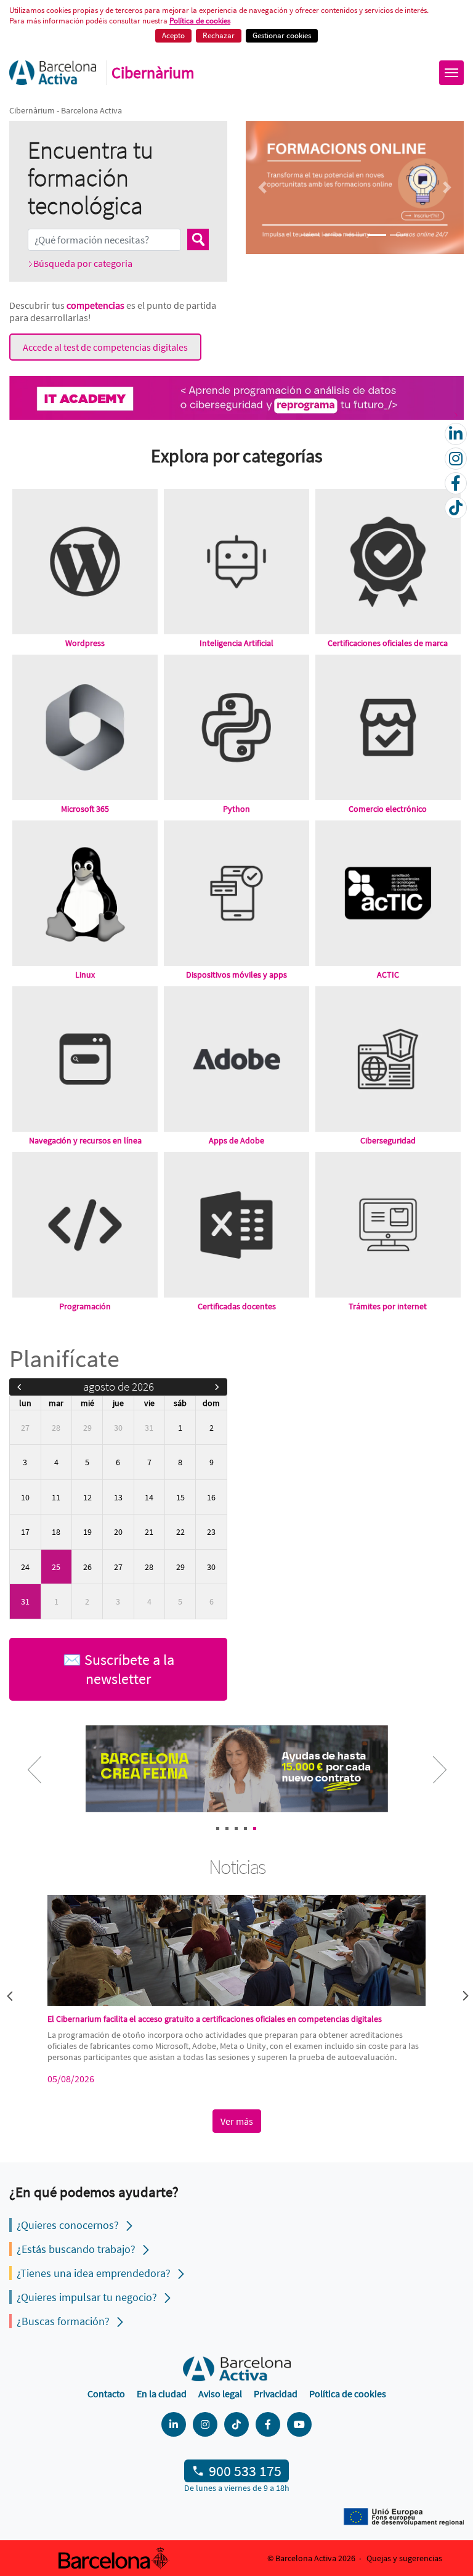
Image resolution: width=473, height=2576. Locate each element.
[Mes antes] (19, 1387)
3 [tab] (236, 1829)
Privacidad (276, 2394)
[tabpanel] (236, 1770)
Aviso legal (220, 2394)
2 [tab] (227, 1829)
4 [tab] (245, 1829)
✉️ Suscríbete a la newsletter (119, 1669)
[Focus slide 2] (333, 235)
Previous (9, 1995)
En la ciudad (162, 2394)
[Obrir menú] (451, 73)
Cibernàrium (153, 73)
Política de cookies (348, 2394)
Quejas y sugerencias (404, 2558)
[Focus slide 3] (355, 235)
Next (430, 1778)
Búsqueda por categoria (83, 263)
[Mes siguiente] (217, 1387)
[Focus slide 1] (310, 235)
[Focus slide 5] (399, 235)
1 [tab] (218, 1829)
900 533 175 (245, 2471)
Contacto (106, 2394)
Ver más (237, 2121)
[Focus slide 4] (377, 235)
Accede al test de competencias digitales (105, 347)
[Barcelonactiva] (53, 73)
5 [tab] (255, 1829)
